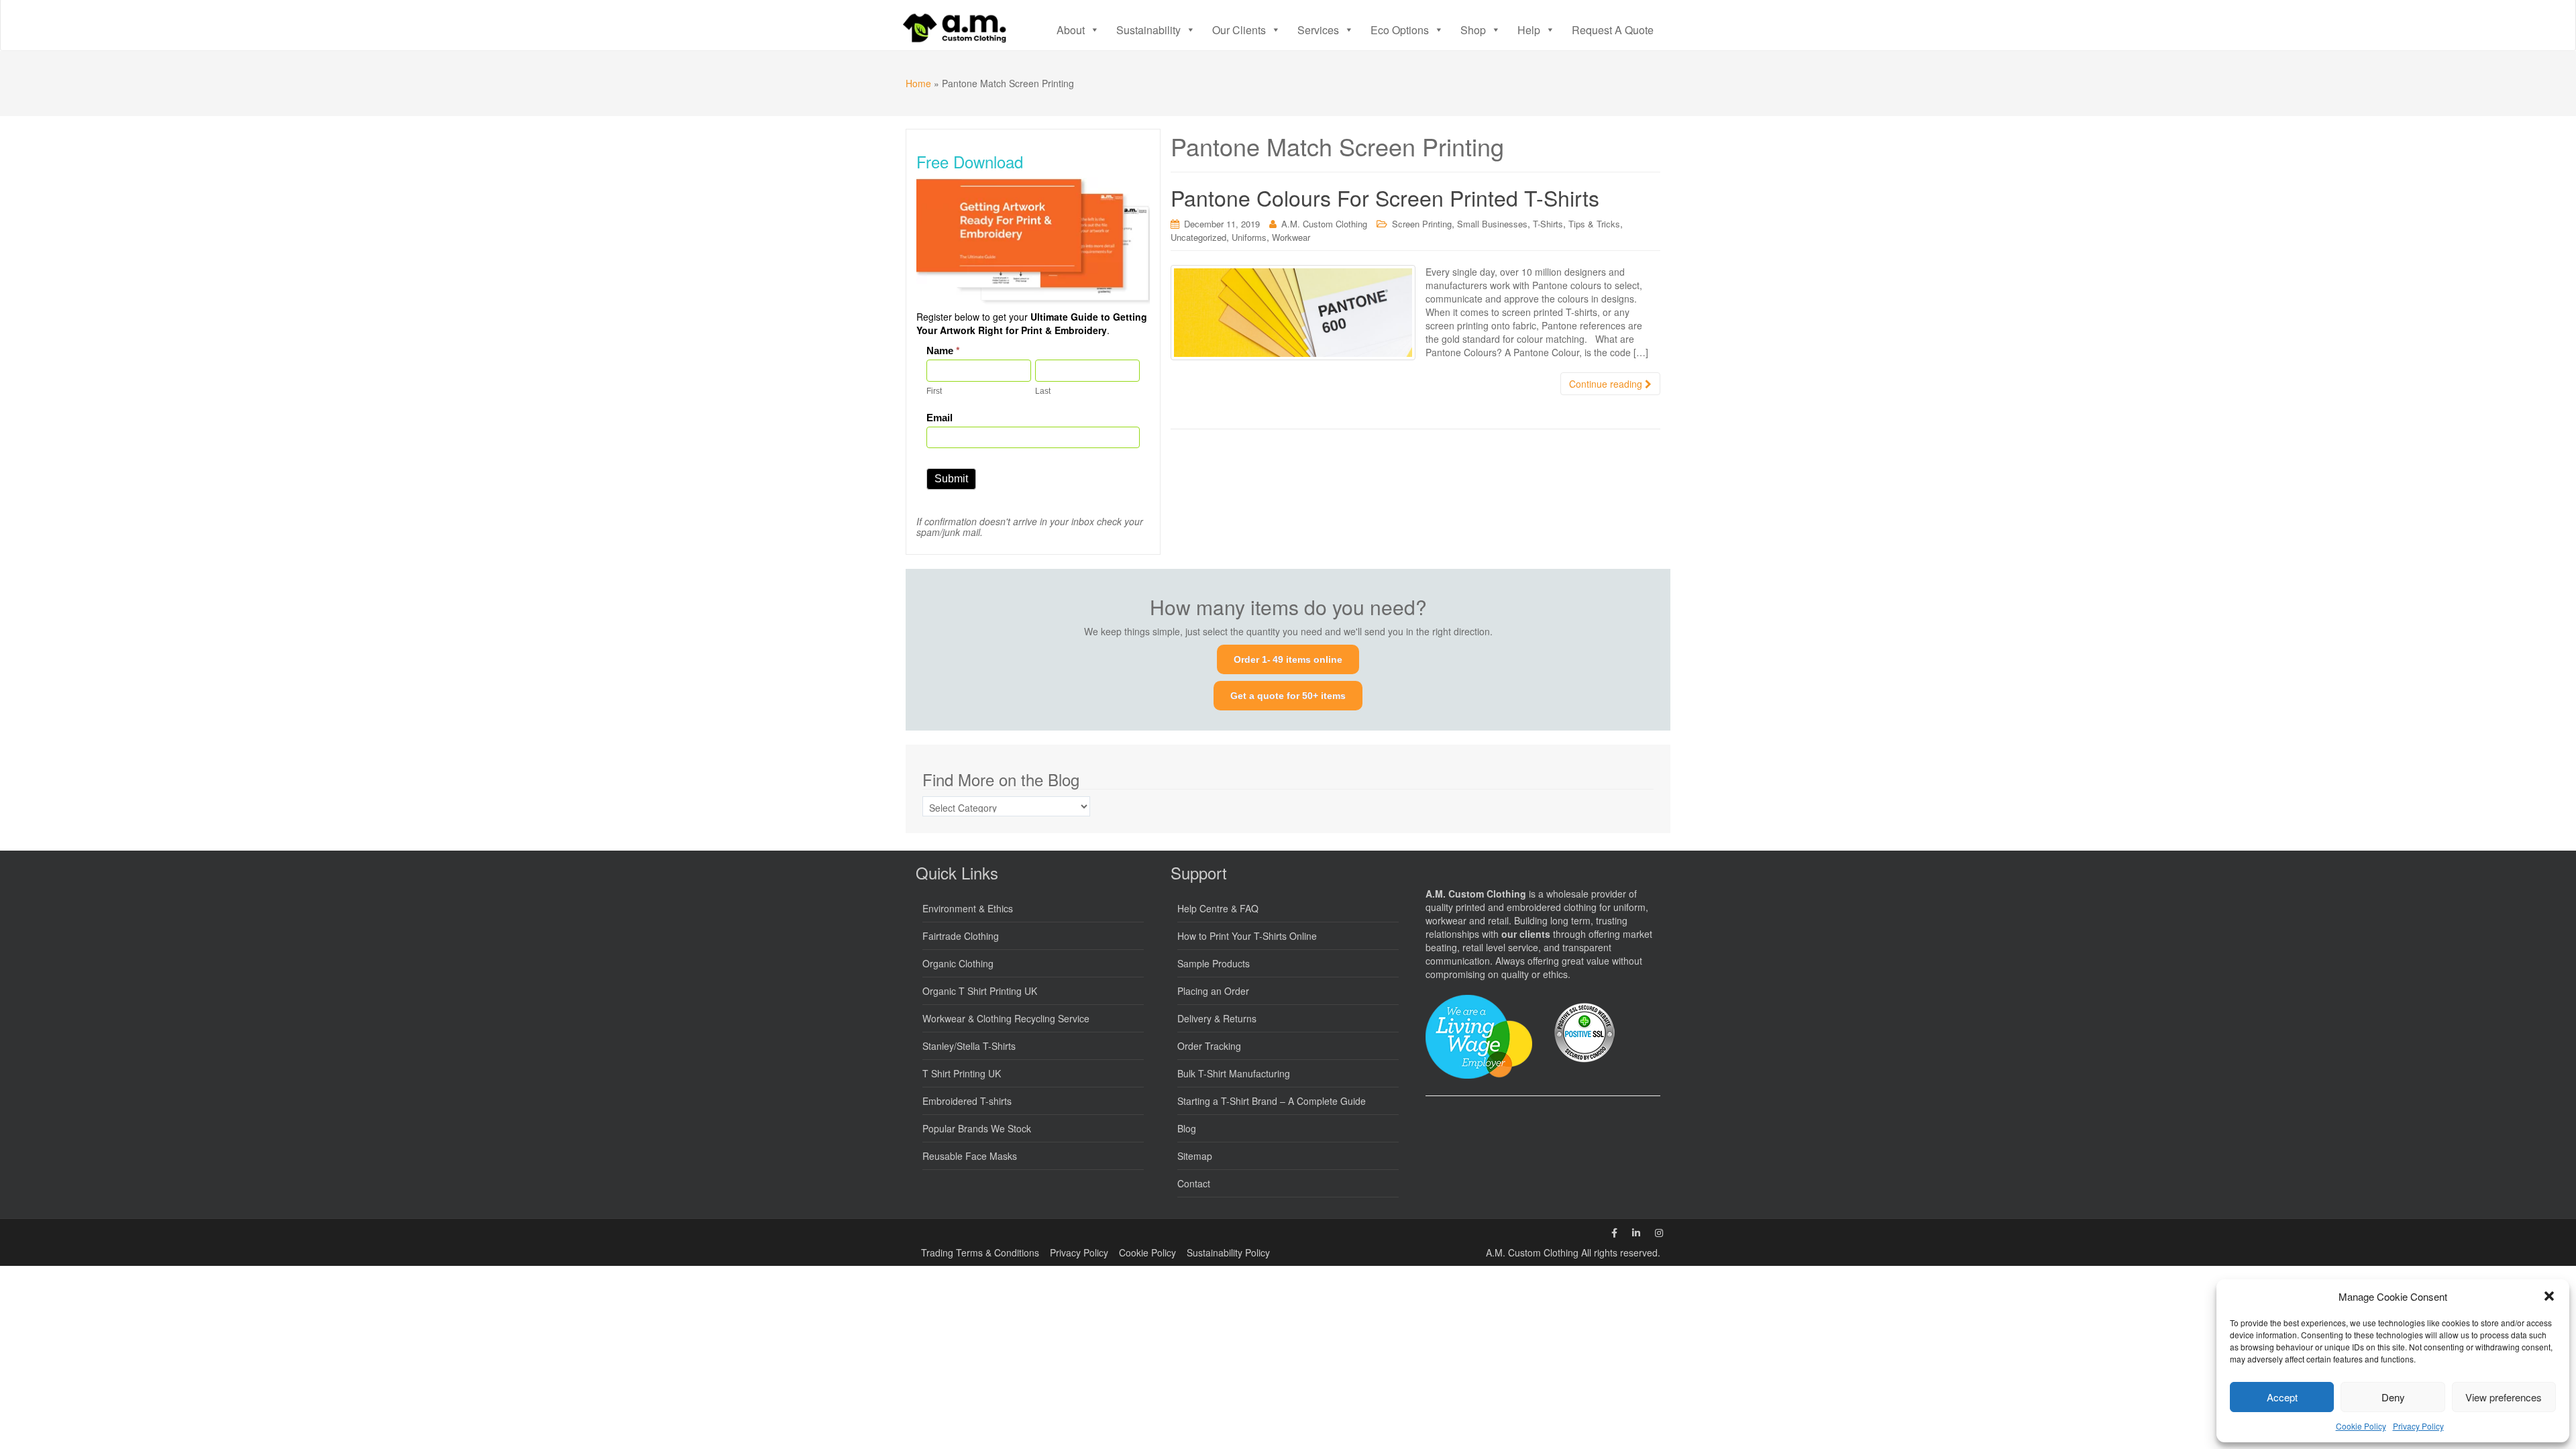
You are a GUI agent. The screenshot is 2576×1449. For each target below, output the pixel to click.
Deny (2393, 1397)
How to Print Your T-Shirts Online (1247, 936)
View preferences (2504, 1397)
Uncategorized (1198, 237)
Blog (1187, 1128)
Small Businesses (1492, 224)
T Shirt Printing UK (962, 1073)
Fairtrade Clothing (961, 936)
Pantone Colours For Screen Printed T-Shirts (1385, 197)
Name (943, 351)
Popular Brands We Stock (977, 1128)
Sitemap (1195, 1156)
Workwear (1291, 237)
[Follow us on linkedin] (1636, 1232)
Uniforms (1249, 237)
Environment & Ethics (968, 908)
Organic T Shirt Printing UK (980, 991)
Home (918, 83)
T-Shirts (1548, 224)
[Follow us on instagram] (1659, 1232)
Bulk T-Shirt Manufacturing (1234, 1073)
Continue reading (1607, 384)
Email (940, 418)
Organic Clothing (958, 963)
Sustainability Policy (1228, 1252)
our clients (1526, 934)
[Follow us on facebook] (1614, 1232)
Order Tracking (1209, 1046)
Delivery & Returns (1217, 1018)
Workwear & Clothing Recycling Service (1006, 1018)
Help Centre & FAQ (1218, 908)
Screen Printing (1422, 224)
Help (1529, 30)
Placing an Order (1213, 991)
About (1071, 30)
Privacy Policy (2418, 1426)
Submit (951, 479)
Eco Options (1400, 30)
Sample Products (1214, 963)
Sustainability (1148, 30)
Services (1318, 30)
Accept (2282, 1397)
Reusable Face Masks (970, 1156)
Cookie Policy (2361, 1426)
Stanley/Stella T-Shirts (969, 1046)
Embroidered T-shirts (967, 1101)
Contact (1194, 1183)
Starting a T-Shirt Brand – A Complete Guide (1272, 1101)
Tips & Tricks (1594, 224)
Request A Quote (1613, 30)
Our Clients (1239, 30)
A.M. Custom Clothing (1324, 224)
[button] (2549, 1296)
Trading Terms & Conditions (980, 1252)
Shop (1473, 30)
